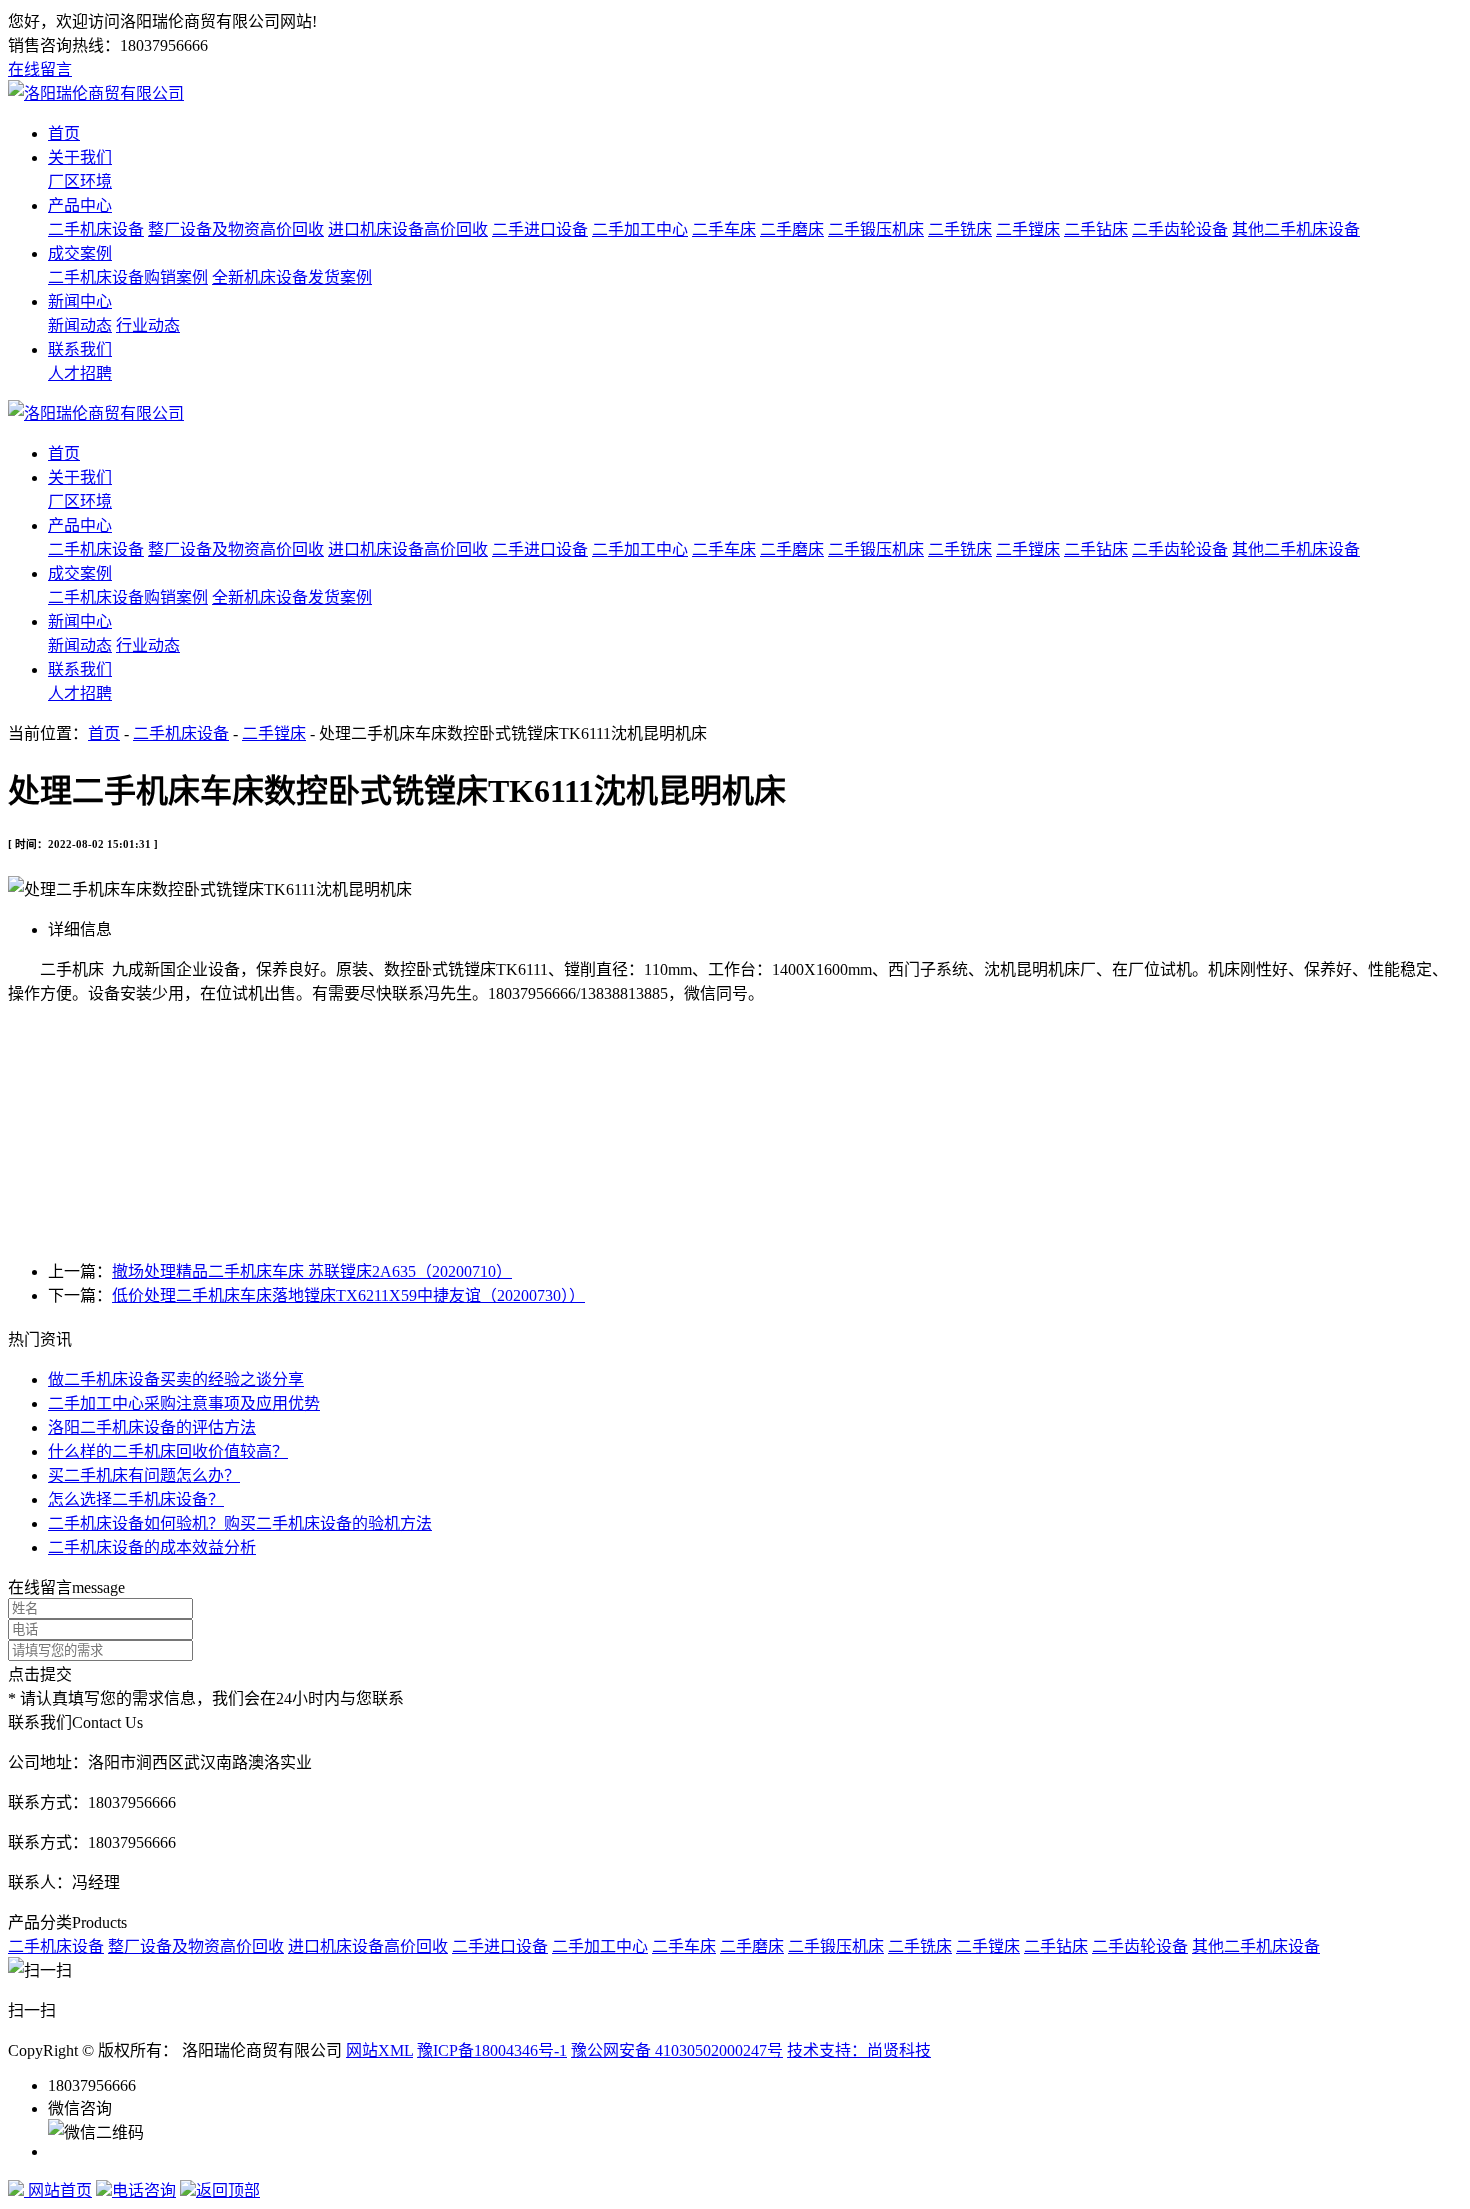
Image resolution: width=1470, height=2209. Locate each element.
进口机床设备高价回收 (408, 229)
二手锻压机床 (876, 229)
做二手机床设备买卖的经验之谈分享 (176, 1379)
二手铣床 (960, 229)
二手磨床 (792, 229)
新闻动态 (80, 325)
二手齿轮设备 (1180, 229)
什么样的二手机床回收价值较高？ (168, 1451)
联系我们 (80, 349)
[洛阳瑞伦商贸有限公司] (96, 93)
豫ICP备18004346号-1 (492, 2050)
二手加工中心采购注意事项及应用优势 (184, 1403)
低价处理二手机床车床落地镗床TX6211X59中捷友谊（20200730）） (348, 1295)
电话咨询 (144, 2190)
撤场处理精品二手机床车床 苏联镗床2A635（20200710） (312, 1271)
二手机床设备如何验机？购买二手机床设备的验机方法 (240, 1523)
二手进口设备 (540, 229)
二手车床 (724, 229)
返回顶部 (228, 2190)
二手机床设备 (96, 229)
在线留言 (40, 69)
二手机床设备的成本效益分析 (152, 1547)
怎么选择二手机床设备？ (136, 1499)
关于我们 (80, 157)
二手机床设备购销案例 (128, 277)
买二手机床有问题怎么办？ (144, 1475)
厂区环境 (80, 181)
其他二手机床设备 (1296, 229)
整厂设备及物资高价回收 (236, 229)
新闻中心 (80, 301)
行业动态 (148, 325)
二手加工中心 (640, 229)
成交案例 (80, 253)
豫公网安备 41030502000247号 (677, 2050)
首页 (64, 133)
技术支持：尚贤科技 (859, 2050)
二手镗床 (1028, 229)
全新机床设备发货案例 (292, 277)
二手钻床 (1096, 229)
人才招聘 (80, 373)
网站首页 (58, 2190)
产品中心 (80, 205)
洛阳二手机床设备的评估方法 (152, 1427)
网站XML (379, 2050)
